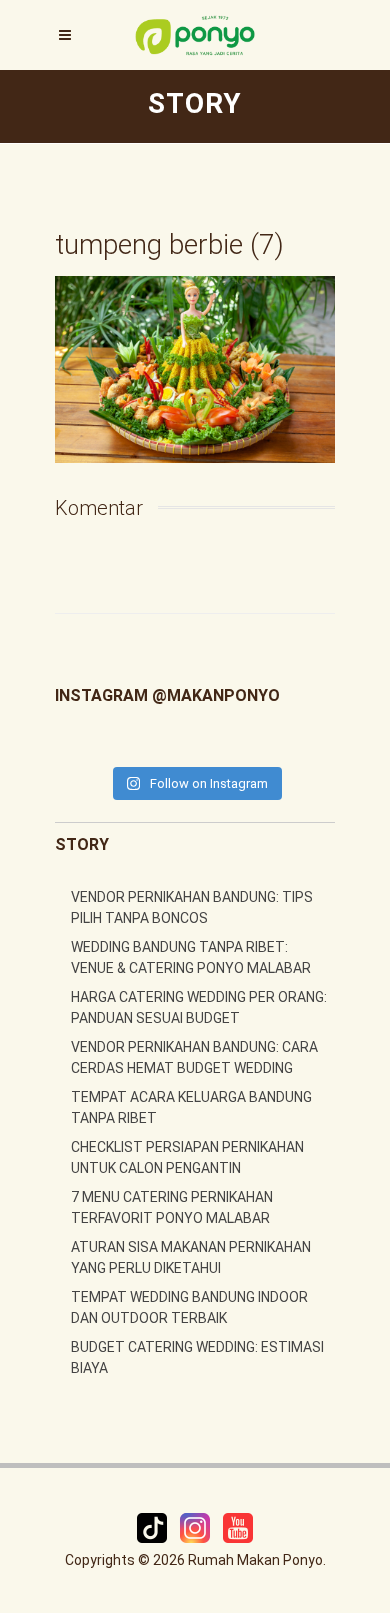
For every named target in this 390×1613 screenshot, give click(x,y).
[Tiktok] (153, 1527)
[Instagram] (196, 1527)
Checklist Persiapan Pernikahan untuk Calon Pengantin (187, 1157)
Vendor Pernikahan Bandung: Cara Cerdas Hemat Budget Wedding (194, 1057)
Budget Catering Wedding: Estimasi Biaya (197, 1357)
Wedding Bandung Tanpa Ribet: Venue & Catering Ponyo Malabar (191, 957)
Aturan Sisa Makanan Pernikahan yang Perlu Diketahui (191, 1257)
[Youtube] (238, 1527)
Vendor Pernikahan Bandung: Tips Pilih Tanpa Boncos (192, 907)
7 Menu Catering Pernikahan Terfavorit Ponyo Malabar (172, 1207)
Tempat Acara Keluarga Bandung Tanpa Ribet (191, 1107)
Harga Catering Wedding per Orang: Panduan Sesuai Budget (199, 1007)
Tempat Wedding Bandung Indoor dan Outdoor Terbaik (189, 1307)
